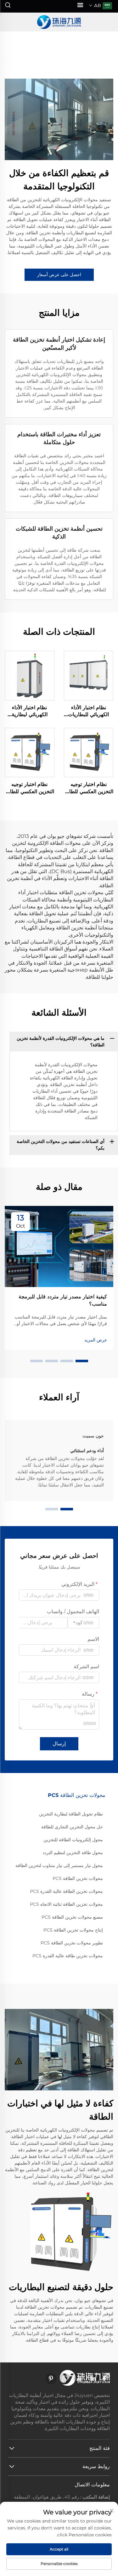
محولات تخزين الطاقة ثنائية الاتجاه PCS (66, 1904)
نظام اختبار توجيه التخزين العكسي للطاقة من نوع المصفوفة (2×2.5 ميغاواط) (89, 788)
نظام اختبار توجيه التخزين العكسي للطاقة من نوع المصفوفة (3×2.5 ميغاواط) (29, 788)
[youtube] (79, 2379)
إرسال (59, 1744)
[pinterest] (51, 2379)
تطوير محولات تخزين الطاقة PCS (72, 1943)
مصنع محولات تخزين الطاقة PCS (72, 1917)
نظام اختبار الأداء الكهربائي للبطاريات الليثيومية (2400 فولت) (88, 711)
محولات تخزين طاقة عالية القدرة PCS (68, 1956)
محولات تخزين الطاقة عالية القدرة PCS (66, 1891)
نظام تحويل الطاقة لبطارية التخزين (71, 1814)
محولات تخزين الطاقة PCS (78, 1878)
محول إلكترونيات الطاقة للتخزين (73, 1840)
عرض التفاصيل (89, 675)
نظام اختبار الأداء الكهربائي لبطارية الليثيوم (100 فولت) (30, 711)
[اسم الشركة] (59, 22)
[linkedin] (93, 2379)
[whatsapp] (65, 2379)
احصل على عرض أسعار (59, 275)
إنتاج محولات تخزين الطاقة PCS (73, 1930)
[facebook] (104, 2379)
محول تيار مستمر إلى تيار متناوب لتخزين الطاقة (59, 1865)
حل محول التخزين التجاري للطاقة (72, 1827)
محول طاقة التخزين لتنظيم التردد (73, 1853)
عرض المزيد (96, 1340)
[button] (82, 1361)
